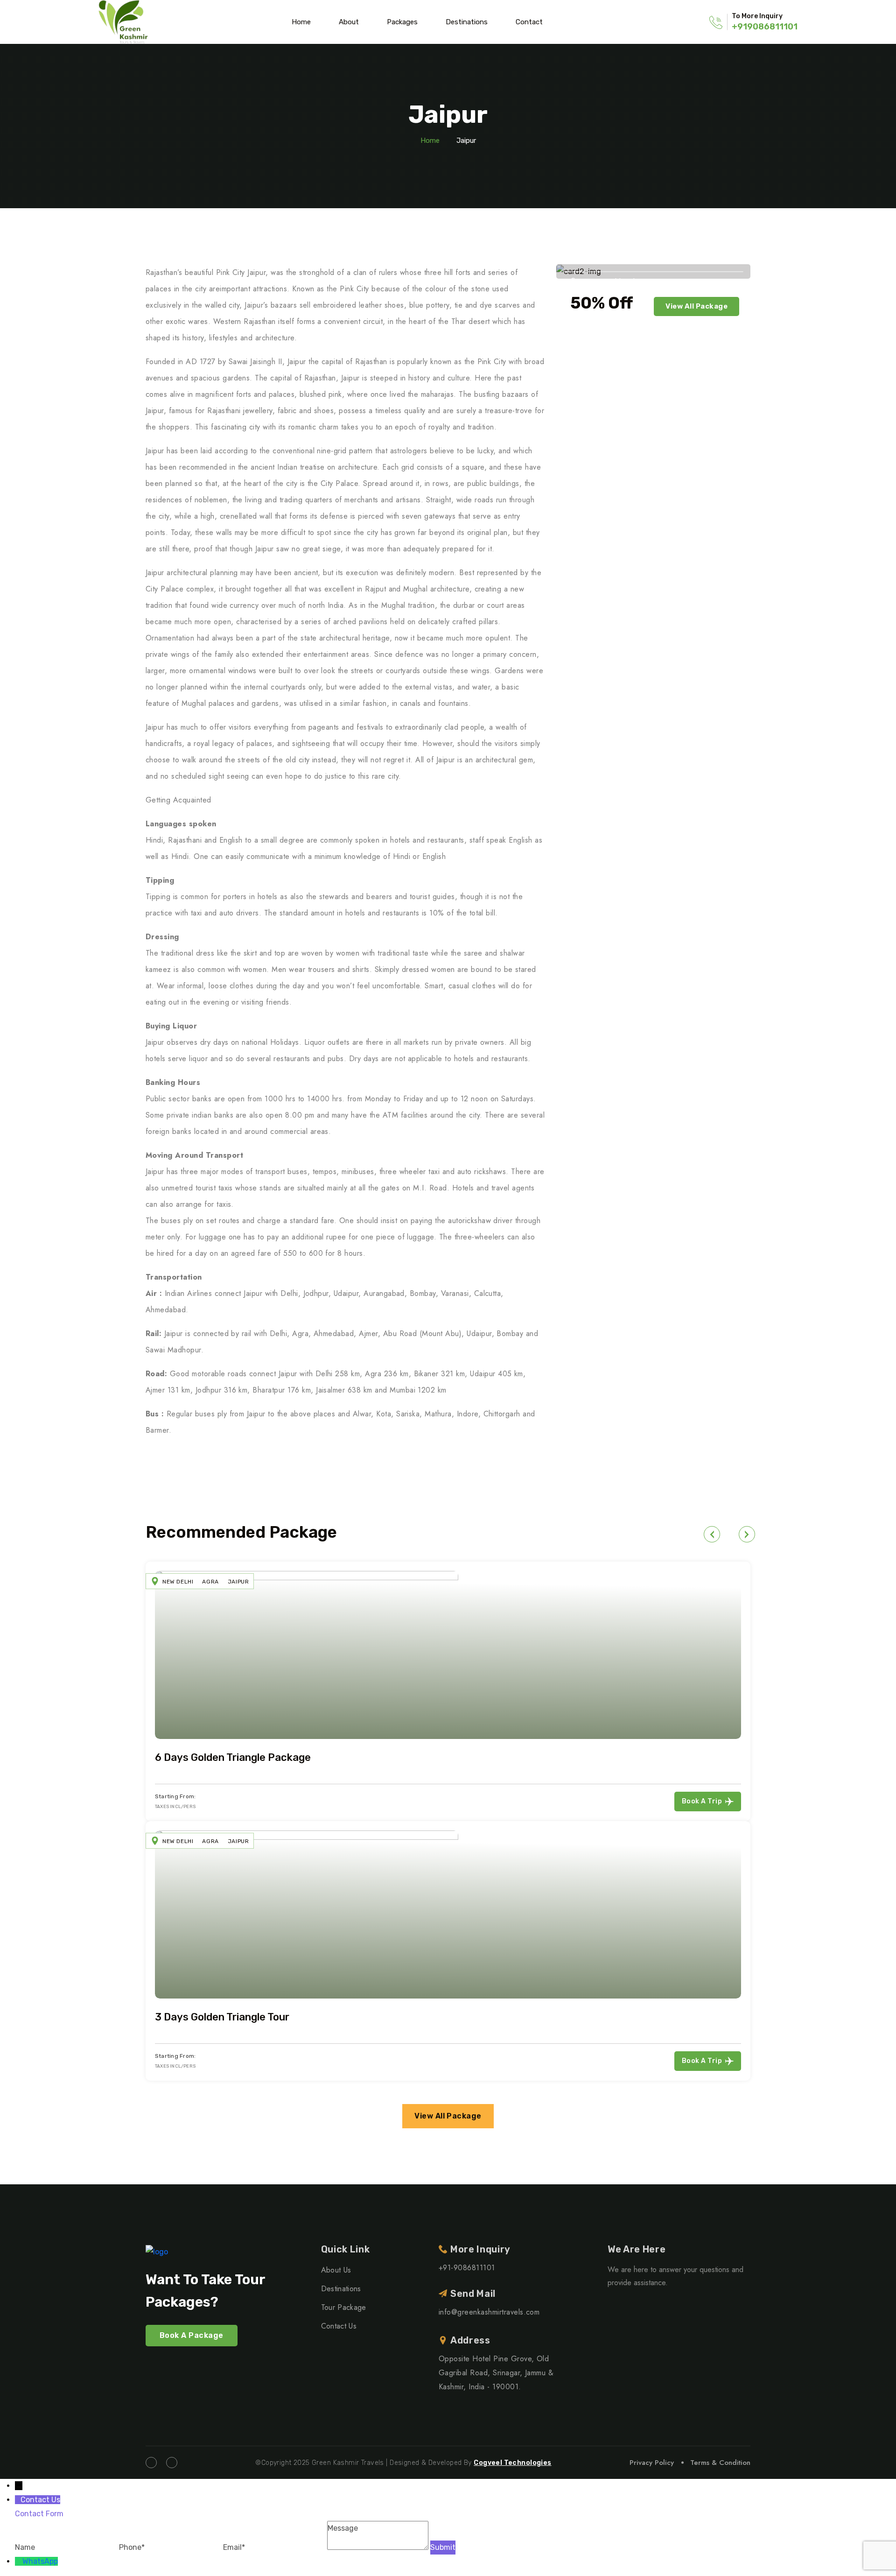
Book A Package (192, 2335)
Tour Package (344, 2307)
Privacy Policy (652, 2463)
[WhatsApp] (19, 2561)
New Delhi (178, 1582)
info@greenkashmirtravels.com (489, 2312)
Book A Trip (702, 1801)
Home (301, 22)
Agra (210, 1582)
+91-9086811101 (467, 2268)
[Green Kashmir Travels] (123, 22)
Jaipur (238, 1582)
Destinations (467, 22)
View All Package (696, 306)
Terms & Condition (720, 2463)
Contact (529, 22)
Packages (402, 22)
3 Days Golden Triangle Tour (222, 2017)
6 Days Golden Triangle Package (233, 1757)
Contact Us (339, 2326)
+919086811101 (765, 27)
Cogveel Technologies (512, 2463)
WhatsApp (40, 2561)
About (349, 22)
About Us (336, 2270)
